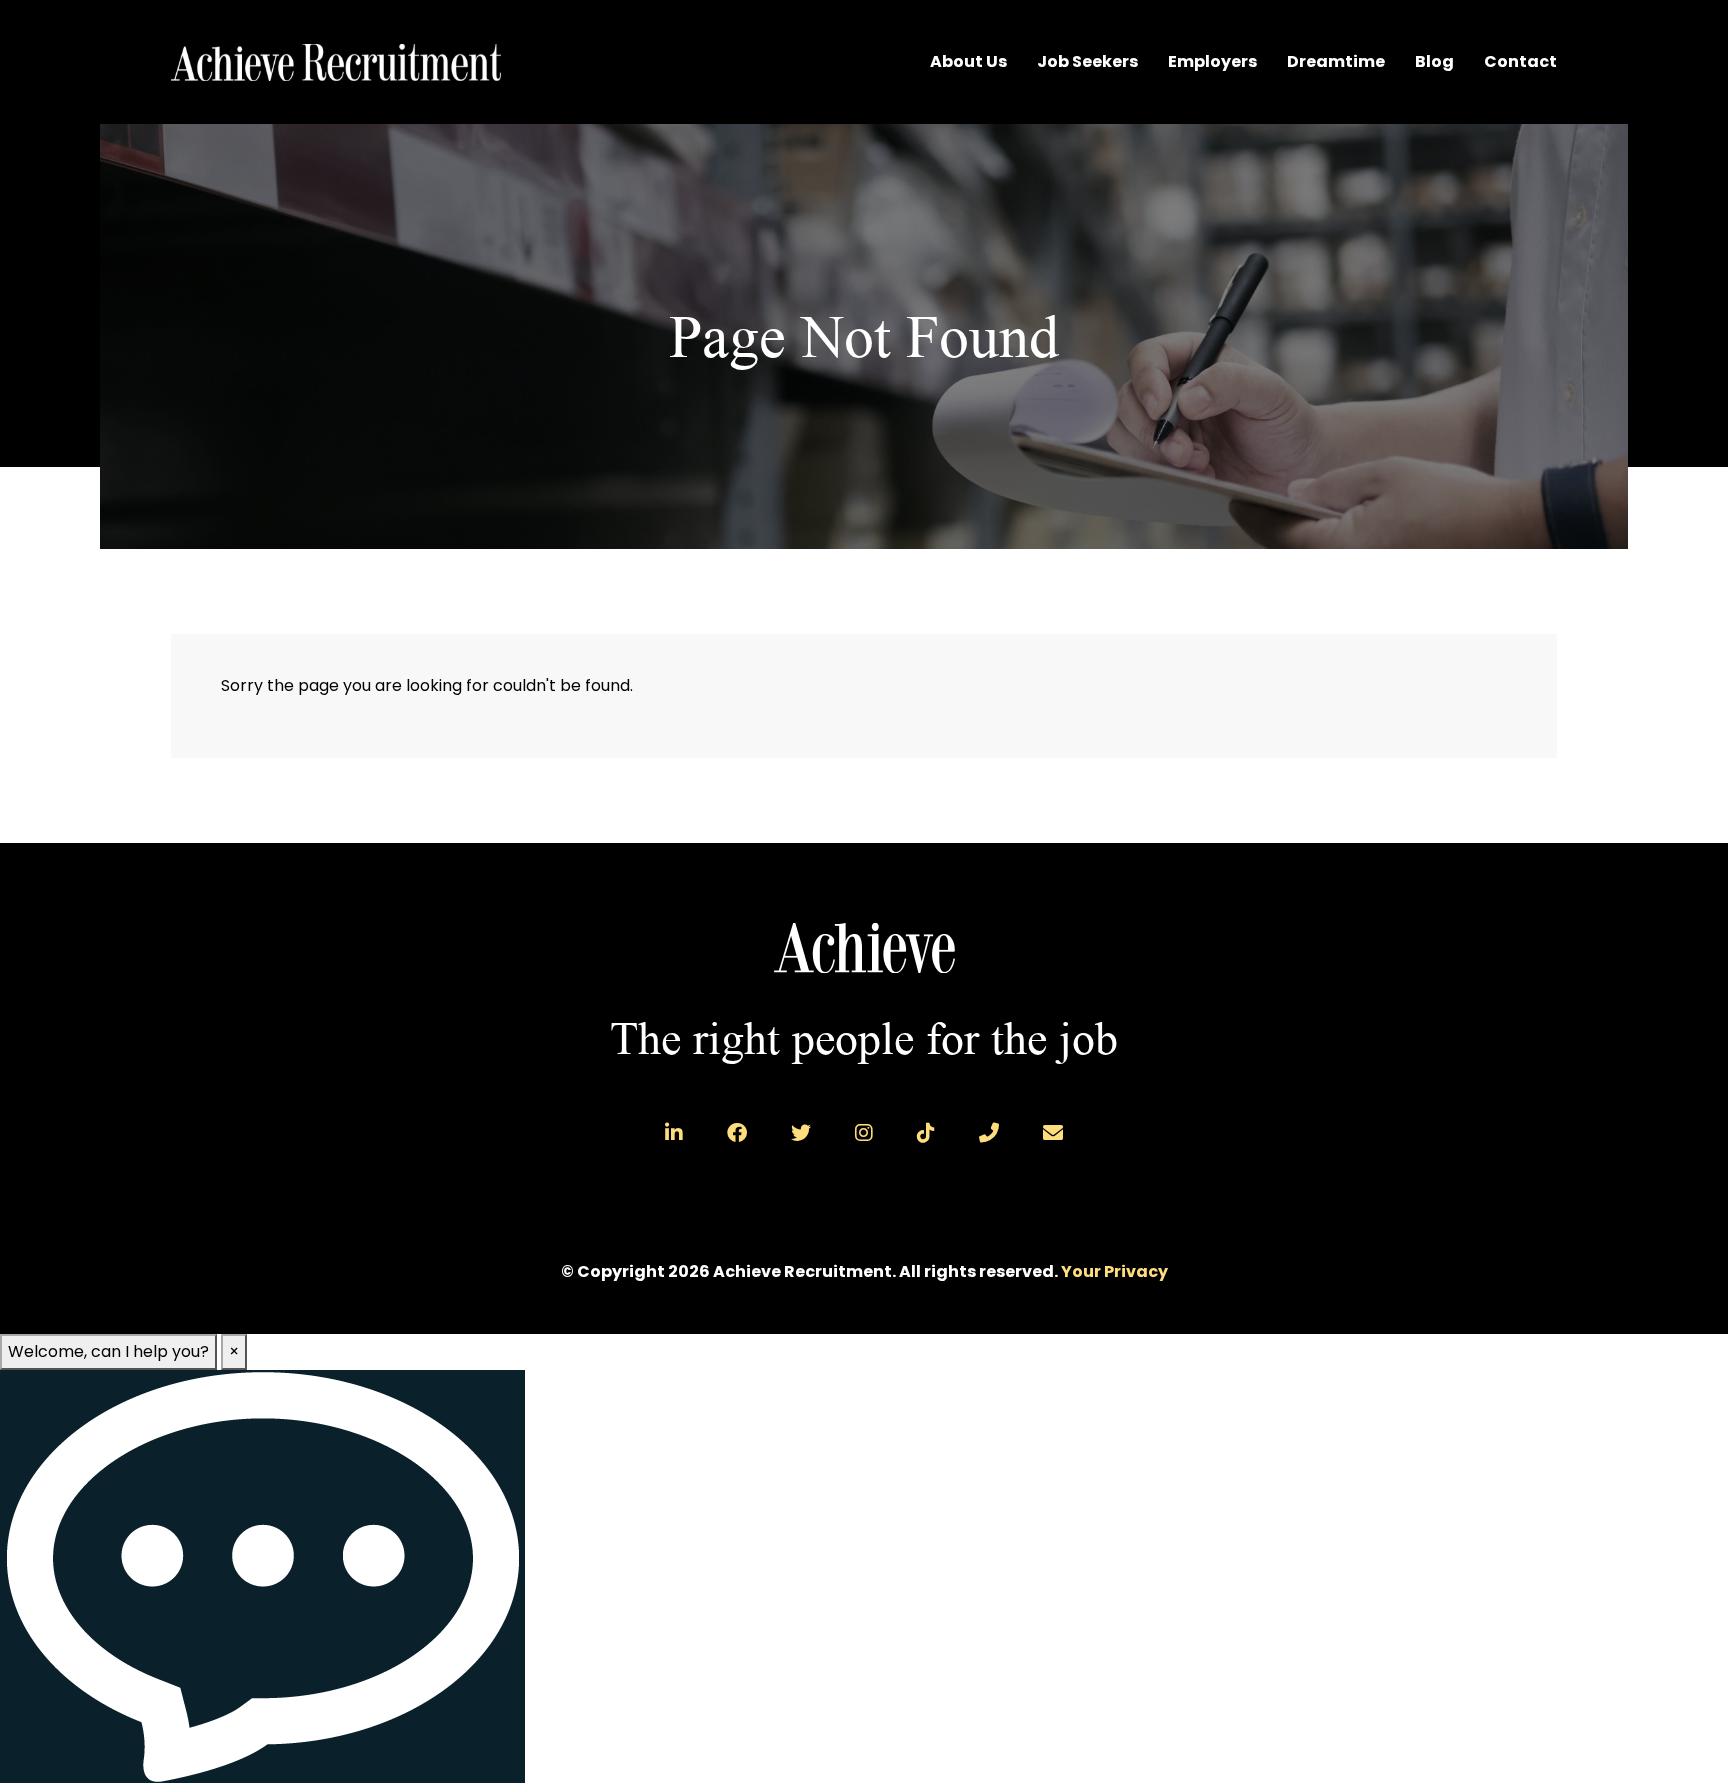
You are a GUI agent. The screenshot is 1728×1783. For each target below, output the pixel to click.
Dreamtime (1336, 61)
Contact (1520, 61)
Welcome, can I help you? (108, 1351)
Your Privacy (1114, 1271)
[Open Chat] (262, 1576)
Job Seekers (1087, 61)
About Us (968, 61)
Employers (1212, 61)
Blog (1434, 61)
